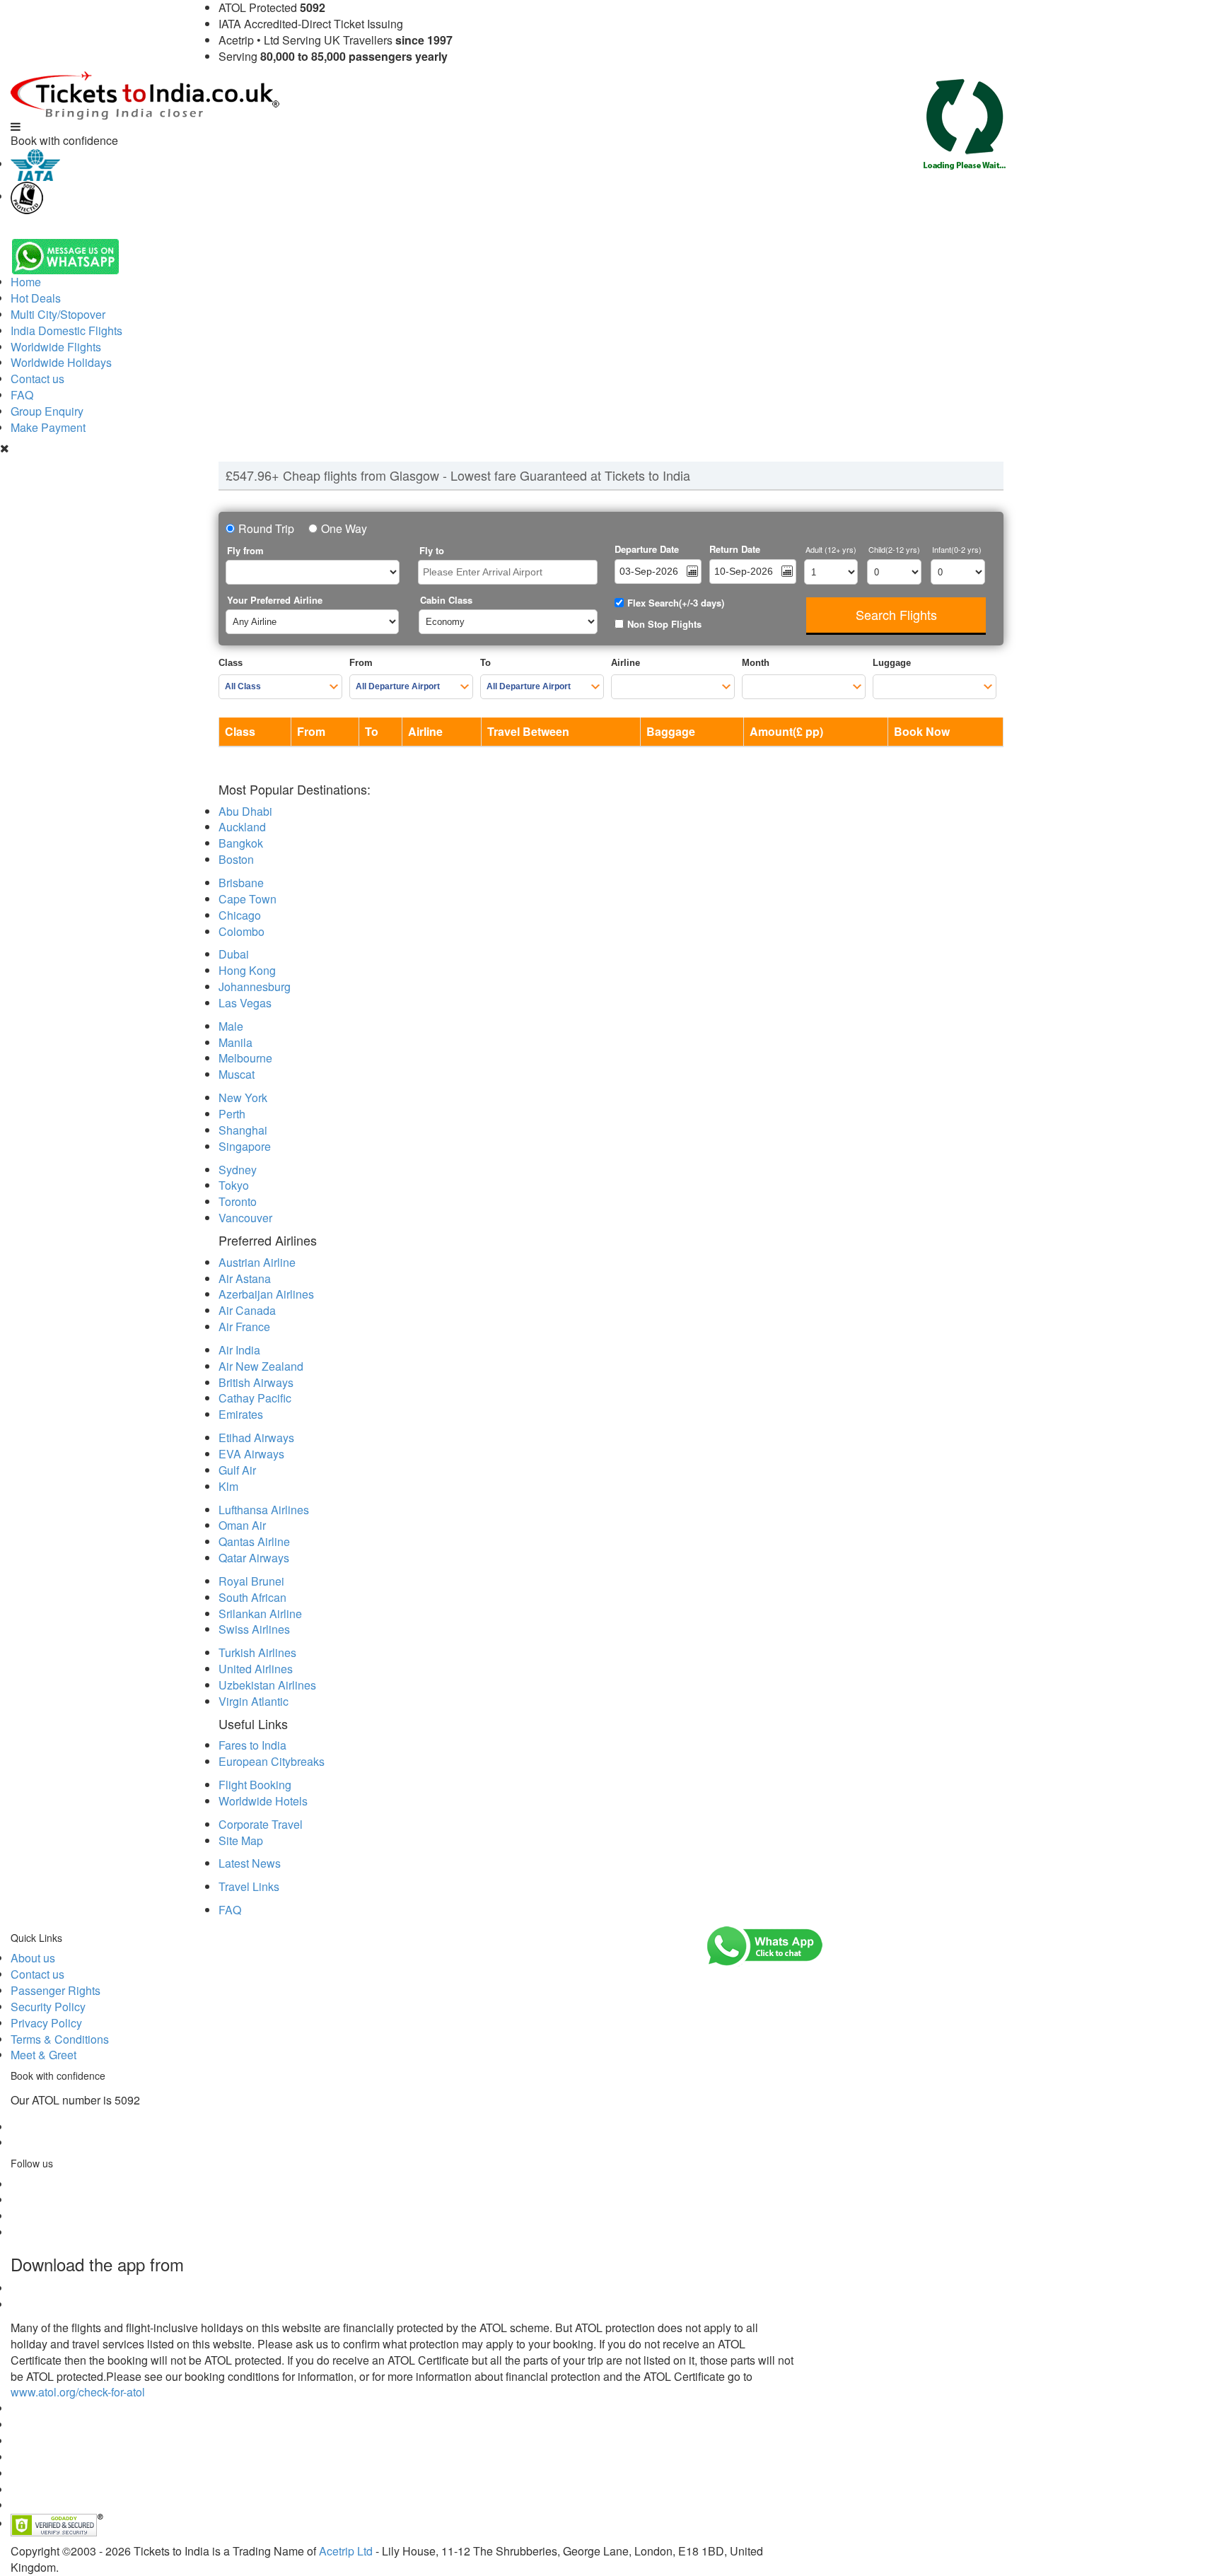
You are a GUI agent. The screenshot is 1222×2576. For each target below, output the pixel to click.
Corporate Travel (261, 1824)
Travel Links (249, 1886)
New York (243, 1097)
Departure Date (647, 549)
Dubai (234, 954)
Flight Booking (255, 1785)
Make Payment (48, 427)
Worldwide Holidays (61, 362)
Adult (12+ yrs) (831, 549)
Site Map (241, 1840)
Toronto (238, 1201)
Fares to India (252, 1745)
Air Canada (247, 1310)
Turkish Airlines (257, 1652)
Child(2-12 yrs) (894, 549)
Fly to (432, 550)
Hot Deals (36, 298)
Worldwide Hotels (263, 1801)
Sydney (238, 1170)
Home (26, 282)
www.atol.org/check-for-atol (78, 2392)
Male (231, 1026)
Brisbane (241, 883)
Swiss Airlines (254, 1629)
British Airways (256, 1382)
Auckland (242, 827)
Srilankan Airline (260, 1614)
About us (33, 1958)
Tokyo (234, 1185)
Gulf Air (237, 1470)
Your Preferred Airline (275, 600)
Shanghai (243, 1130)
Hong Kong (247, 970)
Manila (235, 1042)
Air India (239, 1350)
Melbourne (245, 1058)
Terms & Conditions (60, 2039)
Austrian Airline (257, 1262)
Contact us (37, 379)
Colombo (242, 931)
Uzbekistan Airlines (267, 1685)
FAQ (22, 395)
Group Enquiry (47, 411)
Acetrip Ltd (346, 2551)
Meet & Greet (43, 2055)
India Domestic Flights (66, 330)
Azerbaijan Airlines (266, 1294)
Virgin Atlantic (254, 1701)
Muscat (237, 1074)
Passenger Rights (56, 1990)
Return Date (735, 549)
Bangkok (241, 843)
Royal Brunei (251, 1581)
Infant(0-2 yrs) (957, 549)
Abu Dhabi (245, 811)
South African (252, 1597)
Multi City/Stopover (58, 314)
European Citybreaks (272, 1761)
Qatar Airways (254, 1558)
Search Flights (896, 614)
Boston (236, 859)
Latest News (250, 1863)
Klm (228, 1486)
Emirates (241, 1414)
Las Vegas (245, 1003)
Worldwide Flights (56, 347)
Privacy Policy (46, 2023)
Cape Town (248, 899)
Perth (232, 1114)
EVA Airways (251, 1454)
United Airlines (256, 1669)
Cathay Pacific (255, 1398)
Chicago (240, 915)
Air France (244, 1327)
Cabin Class (446, 600)
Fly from (245, 550)
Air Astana (245, 1278)
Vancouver (245, 1218)
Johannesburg (255, 987)
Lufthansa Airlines (264, 1510)
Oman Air (242, 1525)
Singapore (245, 1146)
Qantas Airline (254, 1541)
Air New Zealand (261, 1366)
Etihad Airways (256, 1438)
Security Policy (48, 2007)
